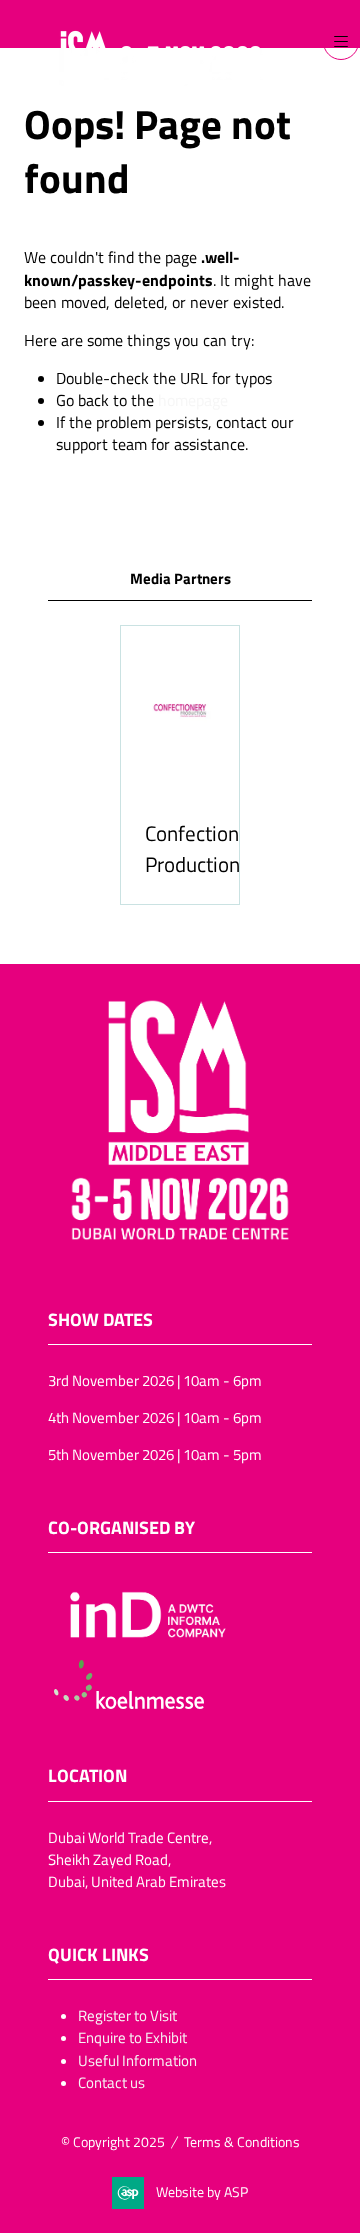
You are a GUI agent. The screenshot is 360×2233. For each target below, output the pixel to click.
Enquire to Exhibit (132, 2037)
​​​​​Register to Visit (127, 2015)
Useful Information (137, 2060)
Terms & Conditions (242, 2141)
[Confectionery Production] (180, 765)
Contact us (111, 2082)
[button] (341, 42)
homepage (193, 400)
